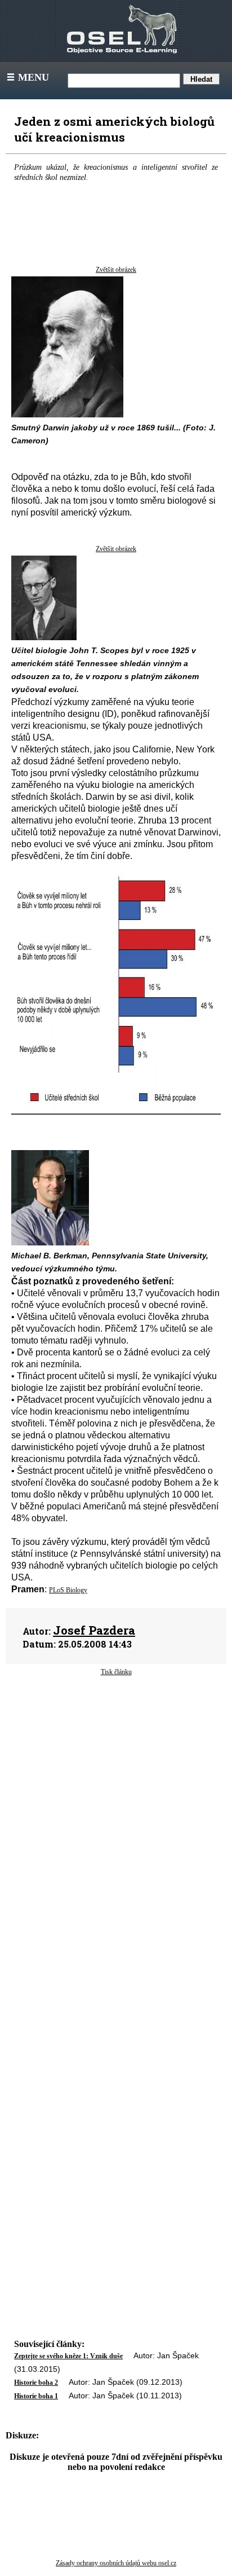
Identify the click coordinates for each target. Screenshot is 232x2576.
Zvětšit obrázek (116, 270)
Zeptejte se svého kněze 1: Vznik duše (68, 2356)
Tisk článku (116, 1672)
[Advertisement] (116, 1781)
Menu (27, 77)
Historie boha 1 (36, 2396)
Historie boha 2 (36, 2383)
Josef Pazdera (94, 1630)
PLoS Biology (68, 1590)
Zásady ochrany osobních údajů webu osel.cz (116, 2563)
